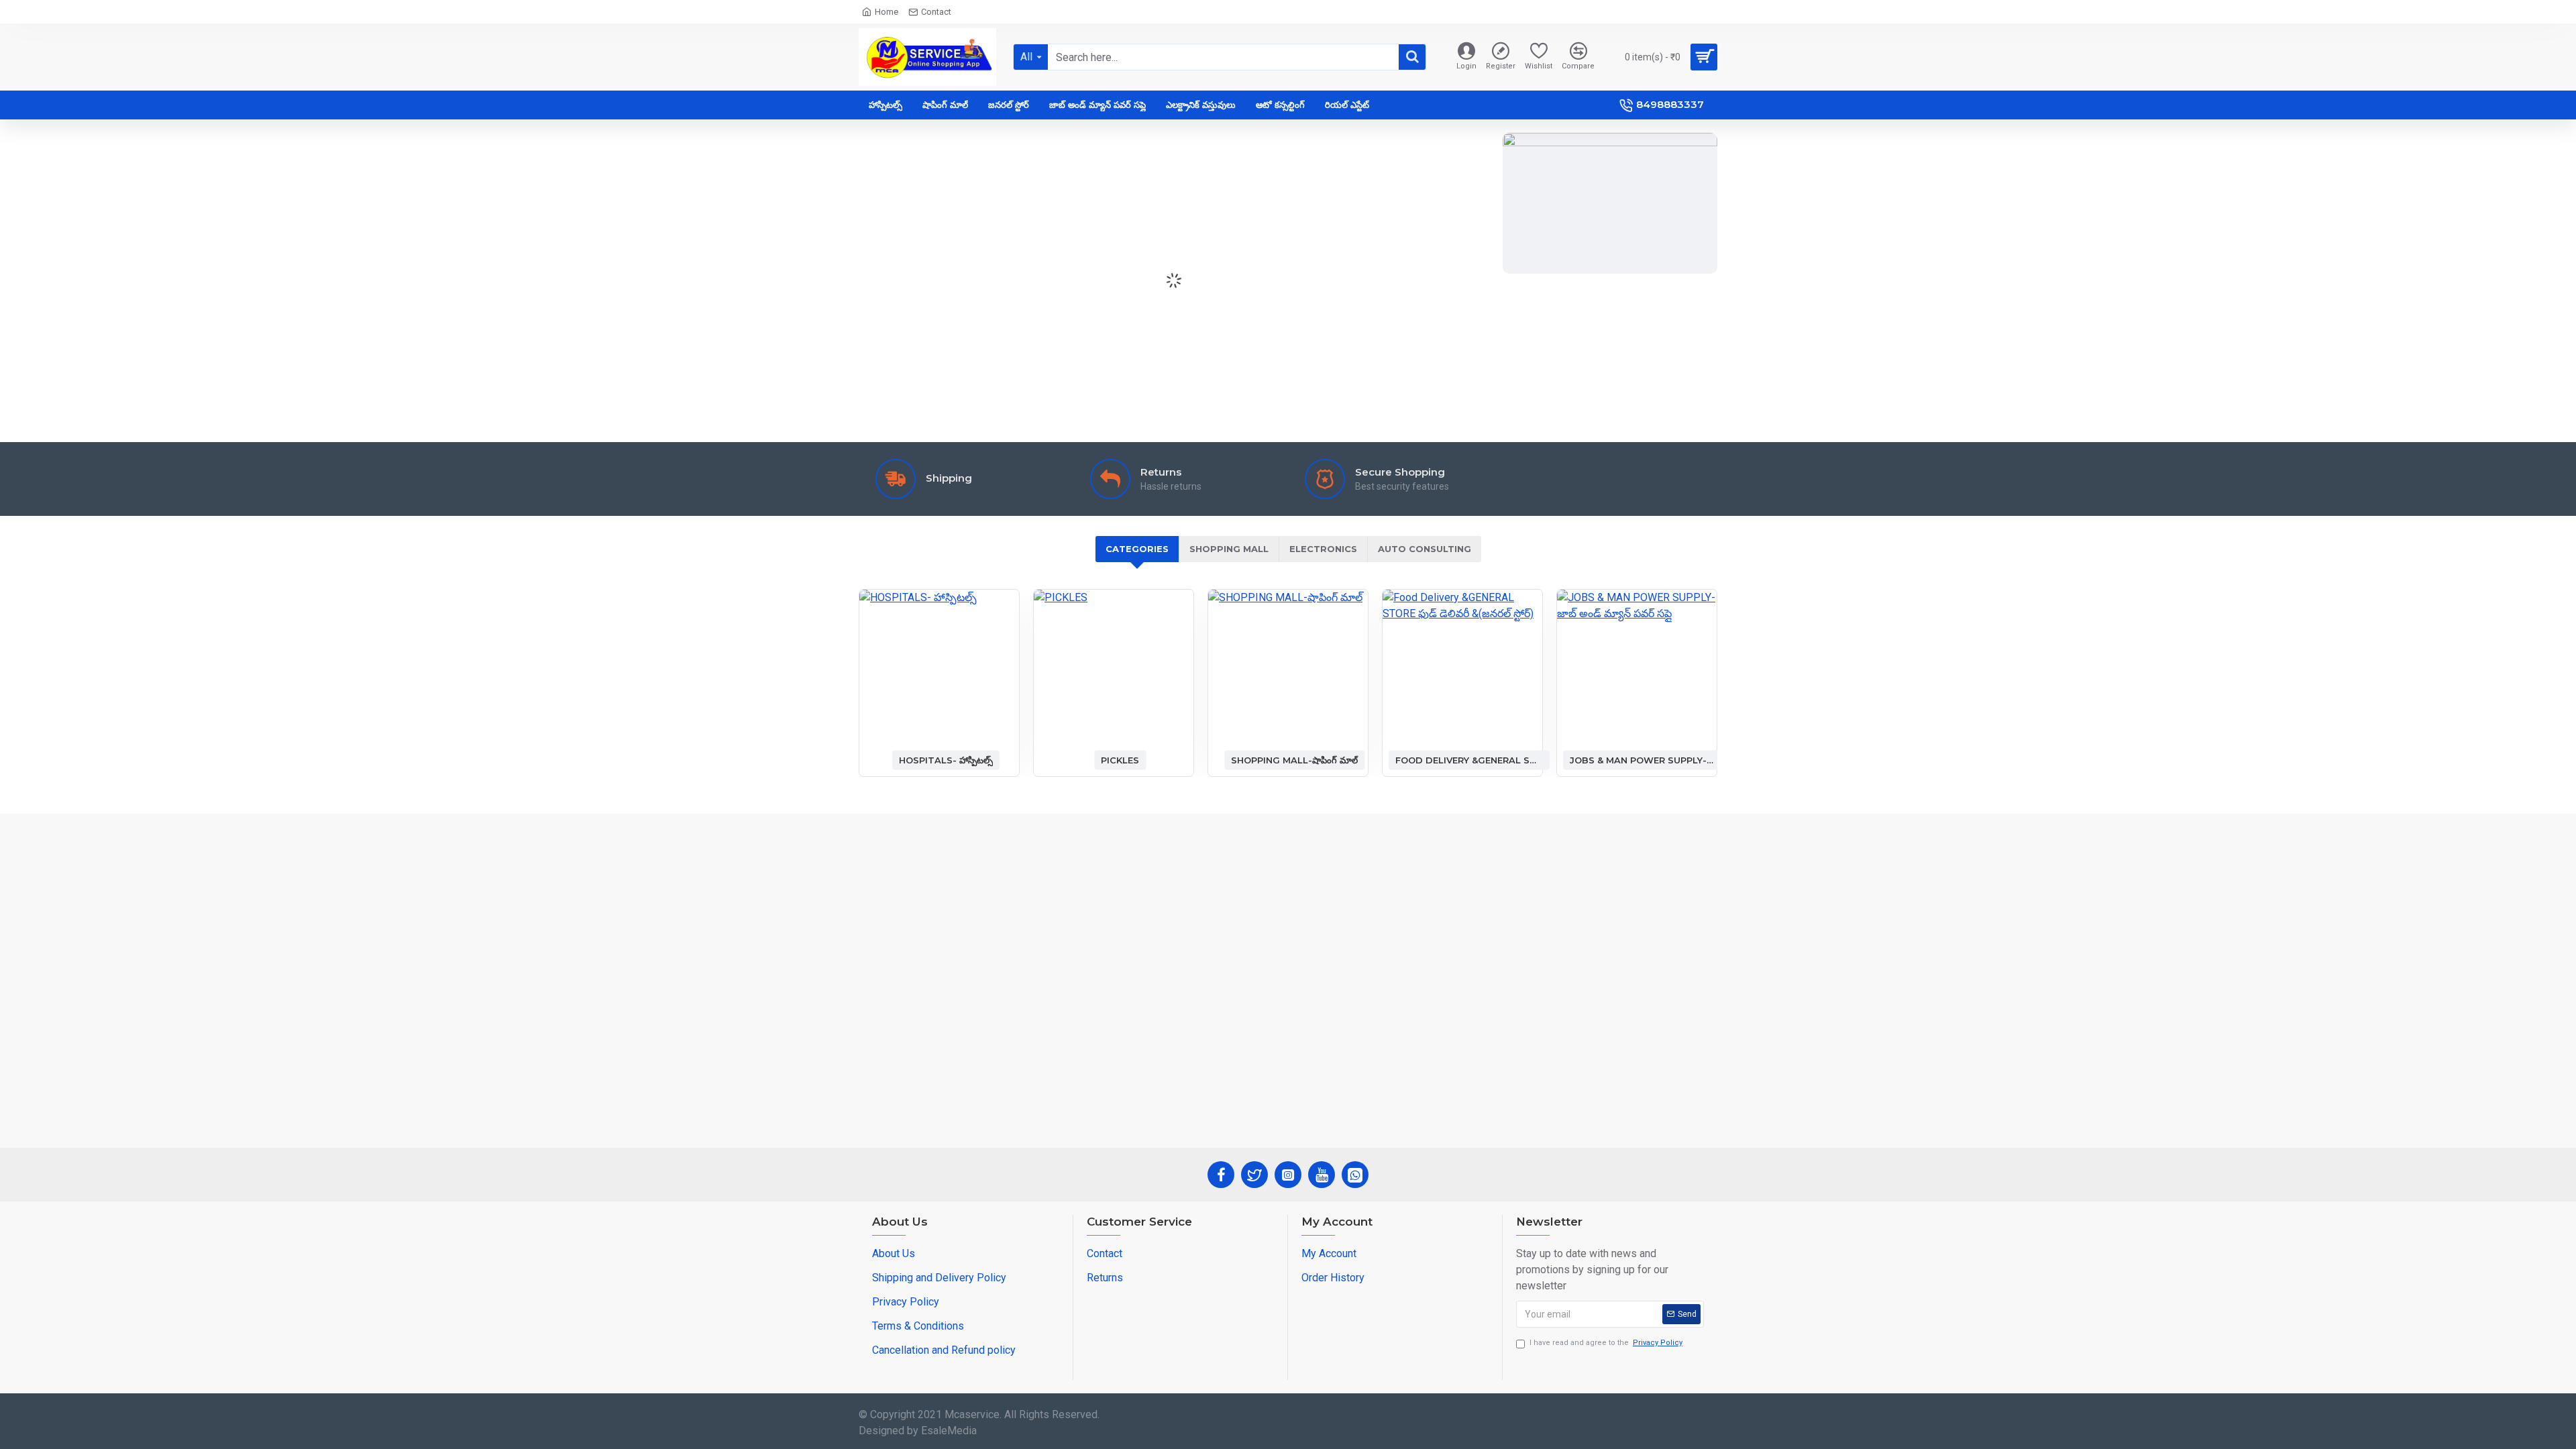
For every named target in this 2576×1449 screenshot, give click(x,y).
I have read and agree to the (1606, 1343)
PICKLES (1120, 759)
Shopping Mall (1229, 549)
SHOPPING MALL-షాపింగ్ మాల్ (1294, 759)
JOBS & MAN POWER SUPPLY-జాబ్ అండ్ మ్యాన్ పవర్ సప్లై (1644, 759)
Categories (1137, 549)
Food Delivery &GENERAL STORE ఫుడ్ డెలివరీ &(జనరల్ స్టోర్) (1469, 759)
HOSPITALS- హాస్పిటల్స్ (946, 759)
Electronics (1323, 549)
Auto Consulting (1425, 549)
